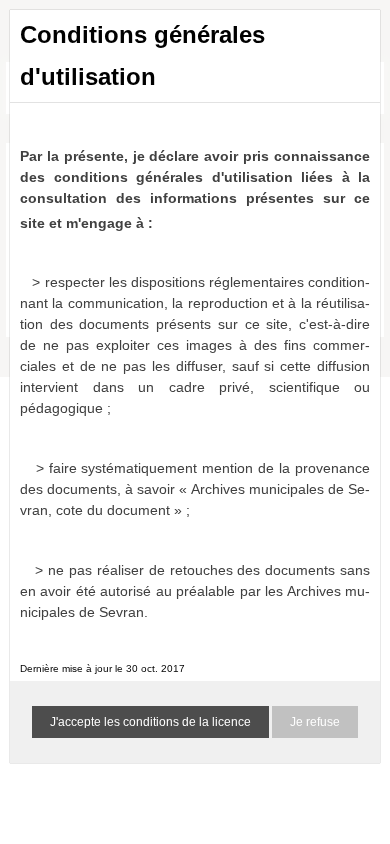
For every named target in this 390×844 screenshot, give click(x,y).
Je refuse (315, 722)
